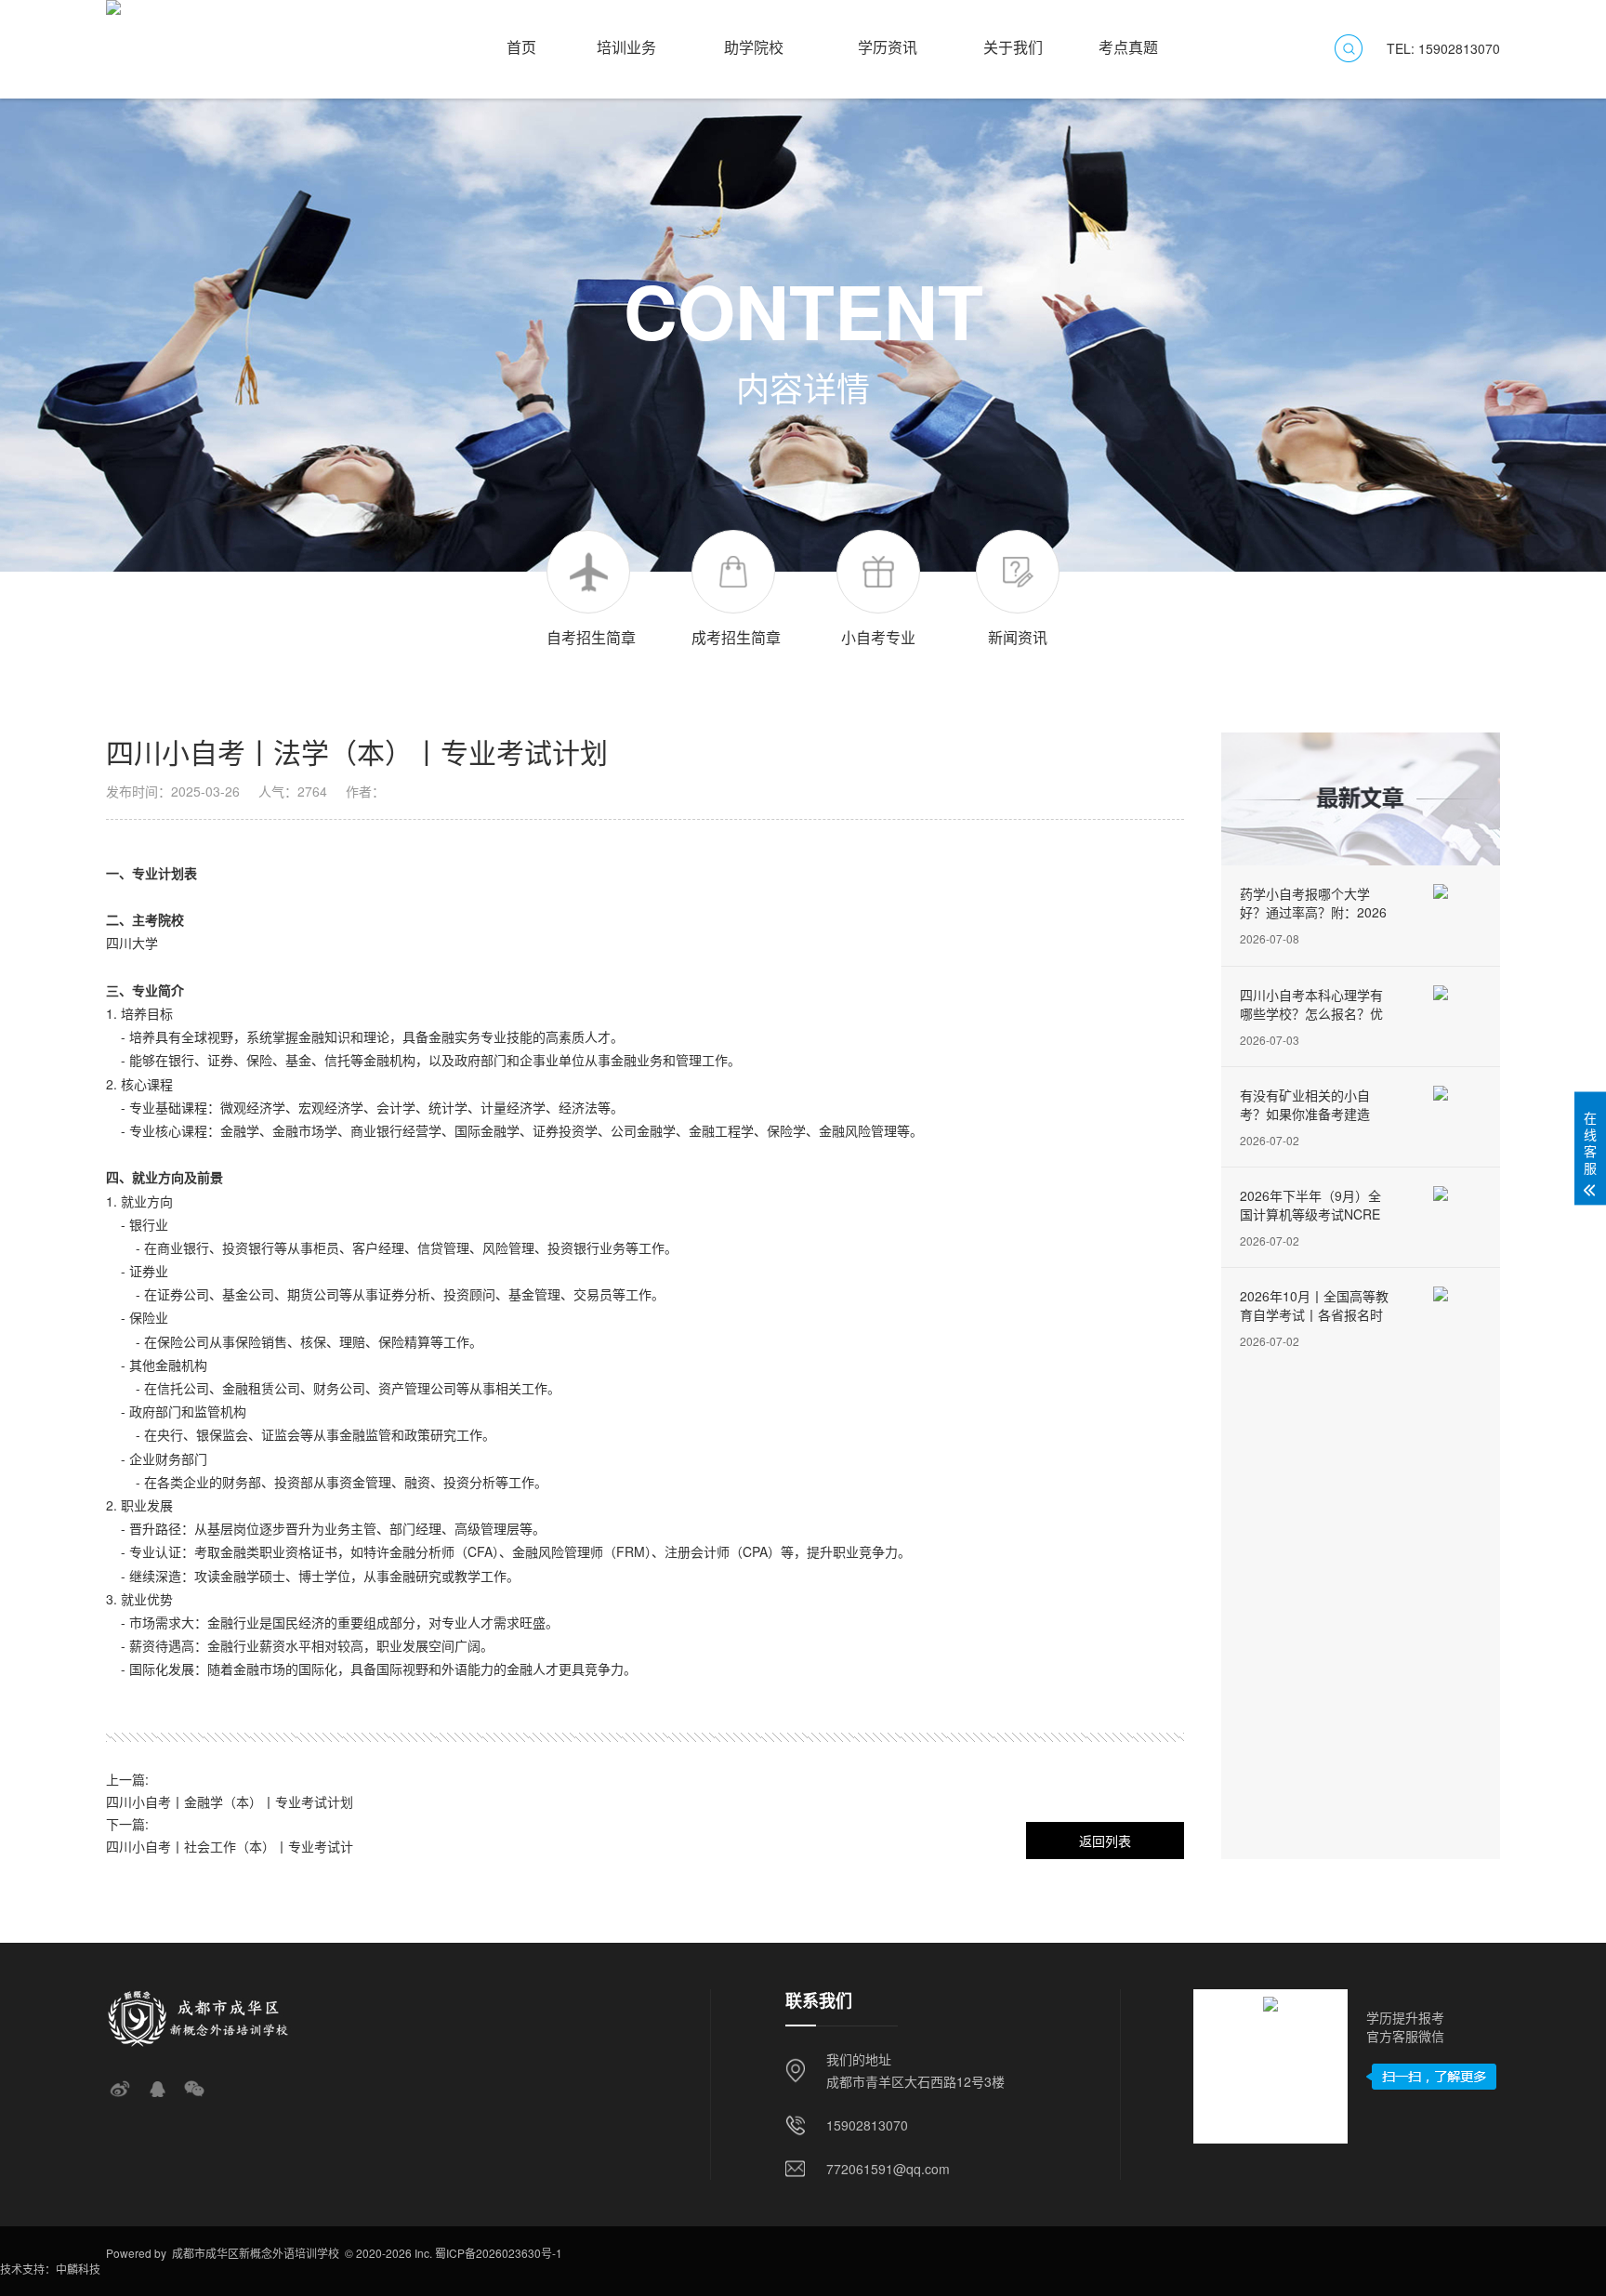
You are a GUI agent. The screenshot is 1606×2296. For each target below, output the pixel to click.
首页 (521, 40)
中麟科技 (78, 2269)
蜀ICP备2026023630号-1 (499, 2253)
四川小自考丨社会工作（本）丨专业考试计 (230, 1846)
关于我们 (1013, 40)
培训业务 (626, 40)
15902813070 (867, 2125)
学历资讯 (888, 40)
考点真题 (1128, 40)
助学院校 (754, 40)
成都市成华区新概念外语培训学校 (256, 2253)
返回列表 (1105, 1841)
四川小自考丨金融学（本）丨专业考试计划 (230, 1801)
